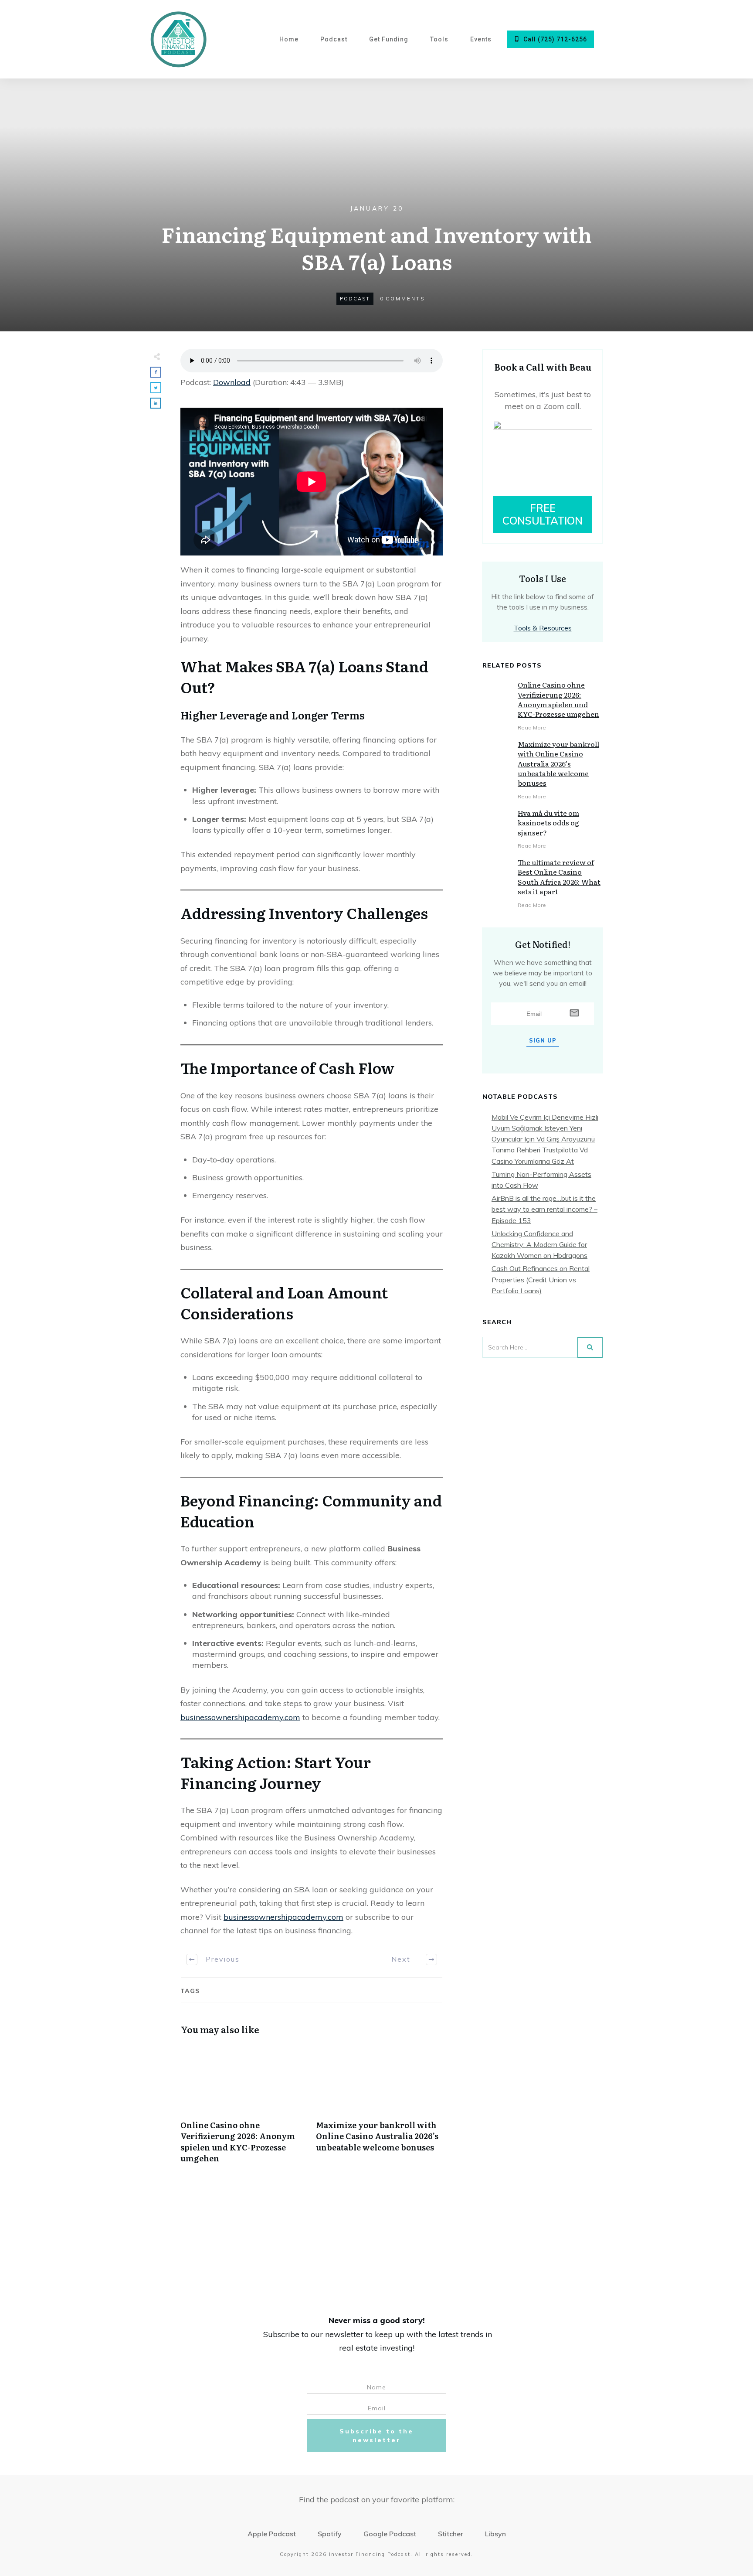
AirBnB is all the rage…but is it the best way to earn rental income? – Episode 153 (544, 1209)
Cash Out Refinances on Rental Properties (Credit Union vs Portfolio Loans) (541, 1279)
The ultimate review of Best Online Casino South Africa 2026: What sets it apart (559, 877)
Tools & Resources (543, 628)
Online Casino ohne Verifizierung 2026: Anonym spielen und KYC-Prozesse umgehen (244, 2108)
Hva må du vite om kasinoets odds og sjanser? (548, 823)
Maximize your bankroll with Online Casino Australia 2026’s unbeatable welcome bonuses (379, 2108)
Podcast (355, 299)
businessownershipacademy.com (240, 1717)
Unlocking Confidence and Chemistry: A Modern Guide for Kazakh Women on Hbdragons (539, 1244)
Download (232, 382)
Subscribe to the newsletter (376, 2436)
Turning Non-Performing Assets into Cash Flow (541, 1180)
